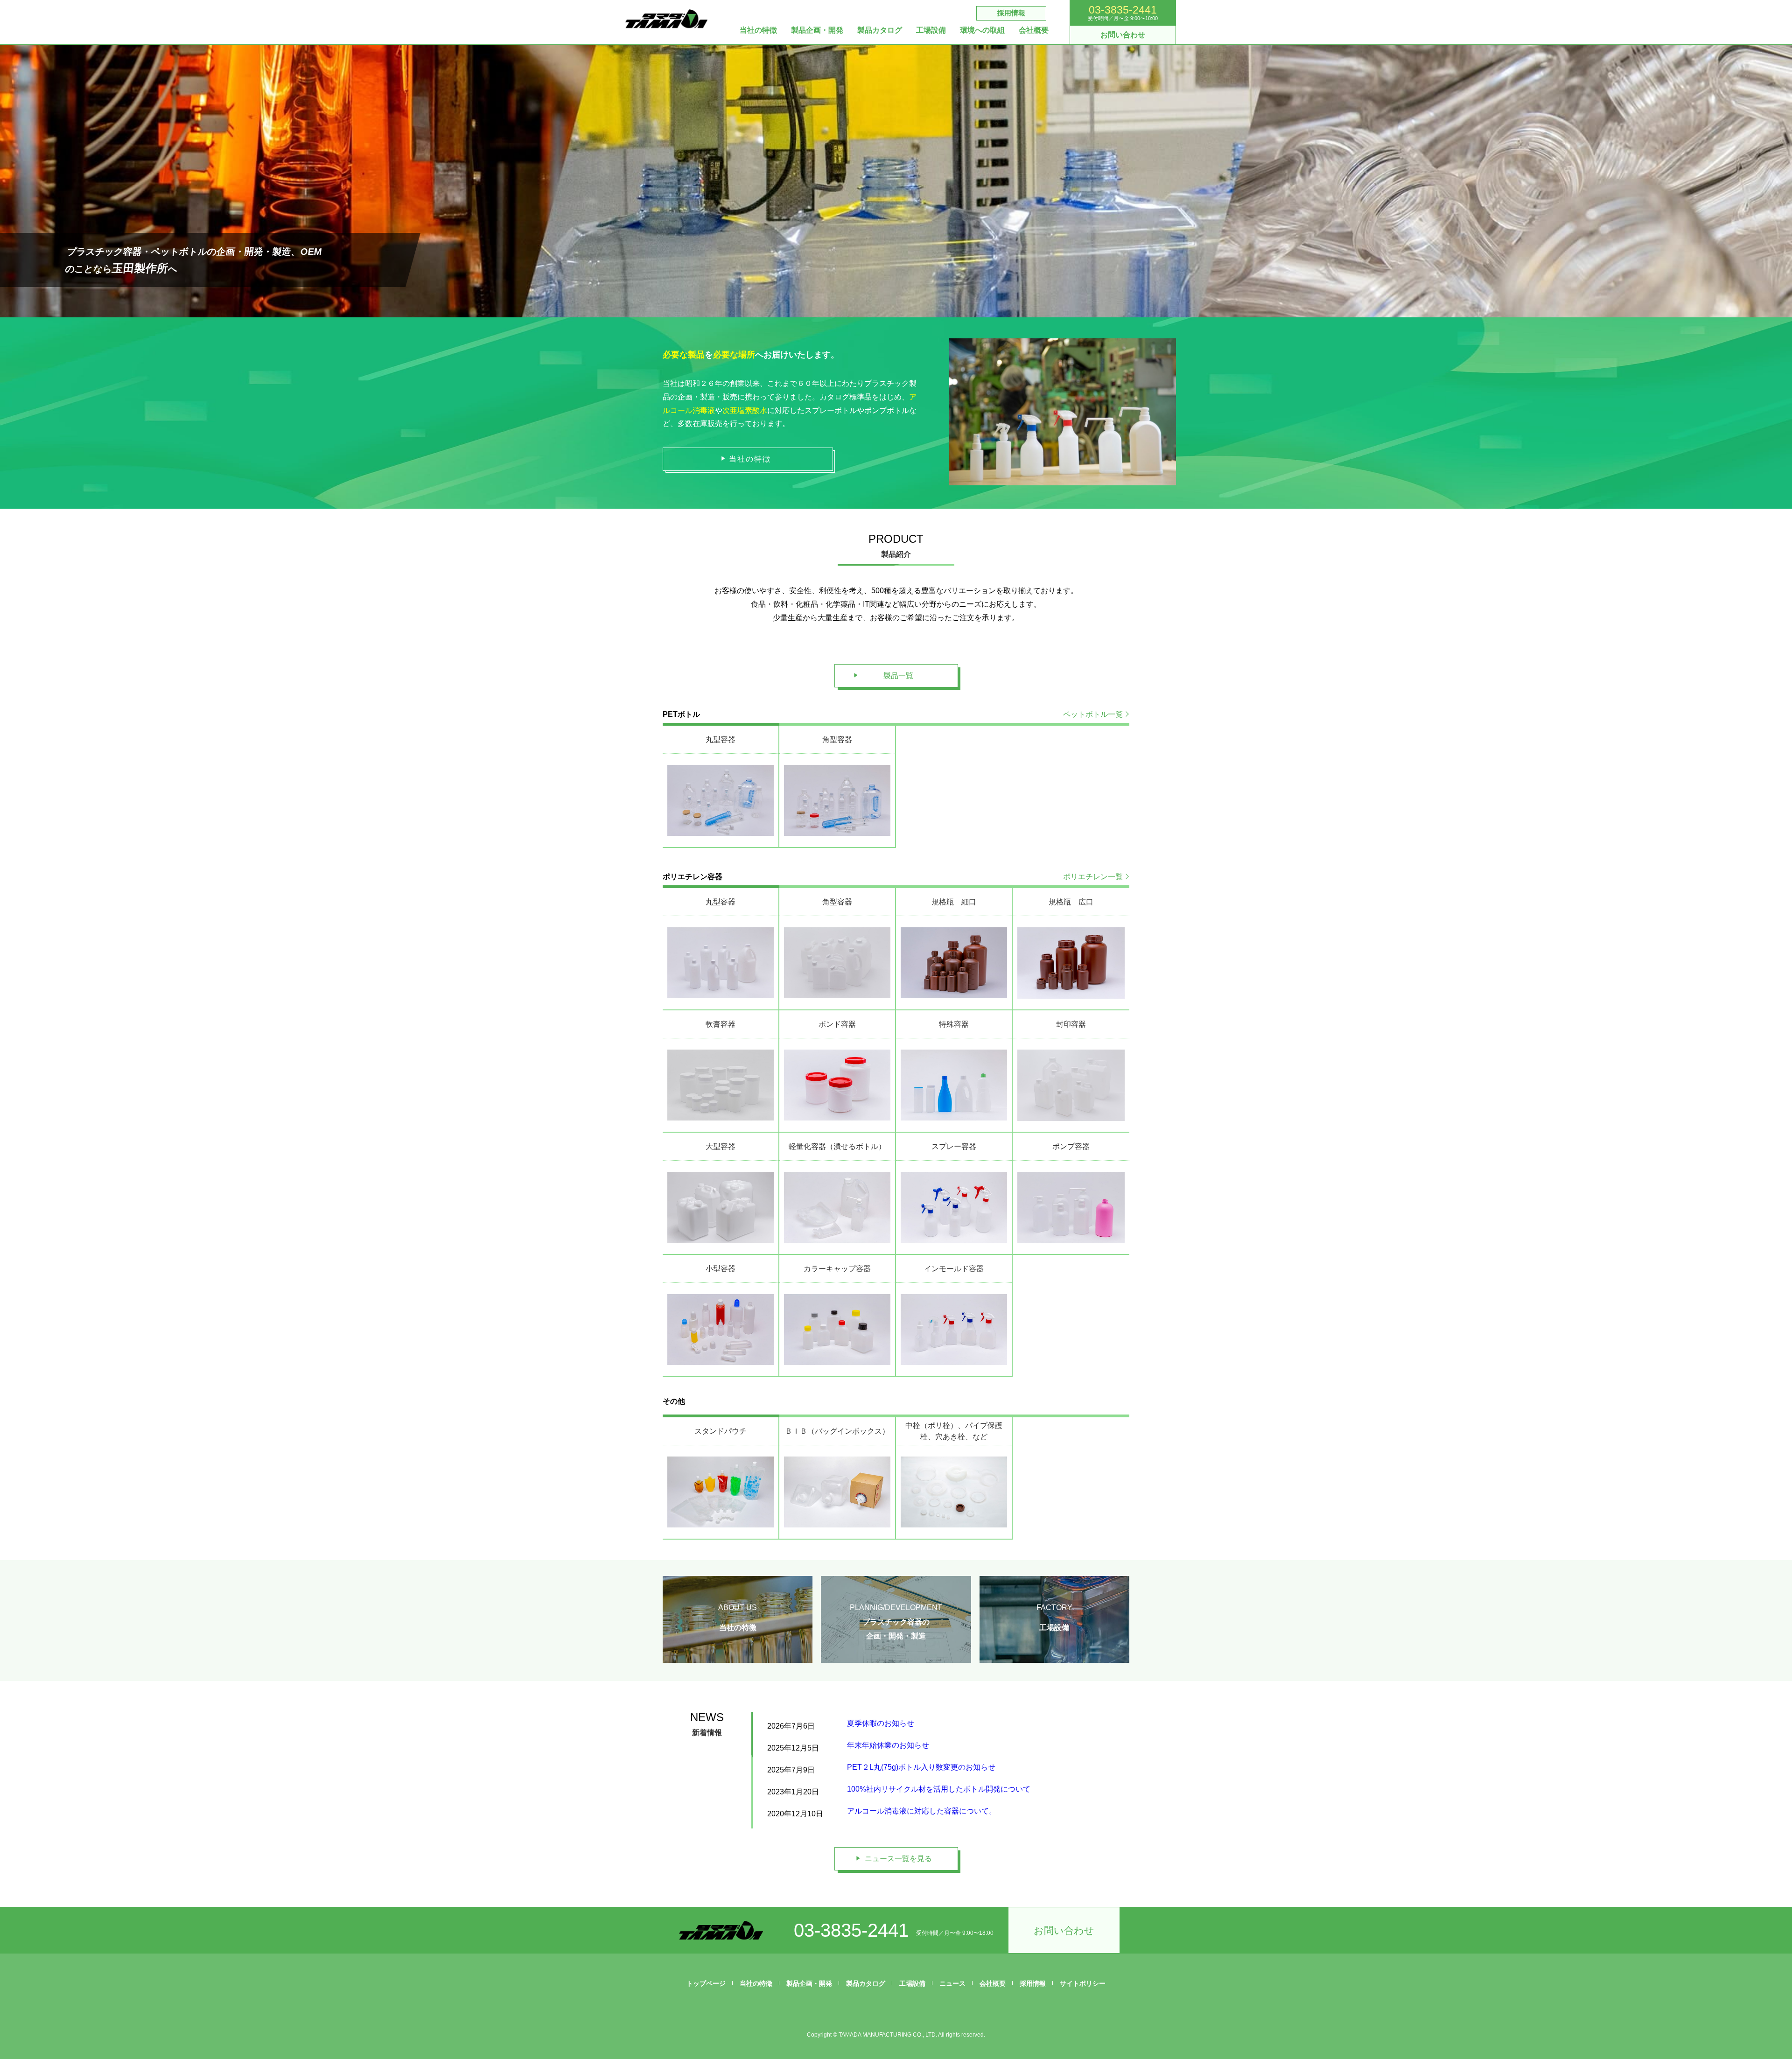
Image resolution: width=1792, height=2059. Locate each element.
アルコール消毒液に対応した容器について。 (922, 1811)
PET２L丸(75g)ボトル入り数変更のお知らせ (921, 1767)
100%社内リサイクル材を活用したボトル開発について (939, 1789)
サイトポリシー (1083, 1983)
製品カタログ (880, 30)
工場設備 (931, 30)
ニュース (952, 1983)
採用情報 (1011, 13)
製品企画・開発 (817, 30)
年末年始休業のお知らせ (888, 1745)
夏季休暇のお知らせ (881, 1723)
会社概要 (1034, 30)
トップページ (706, 1983)
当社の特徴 (758, 30)
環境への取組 (982, 30)
